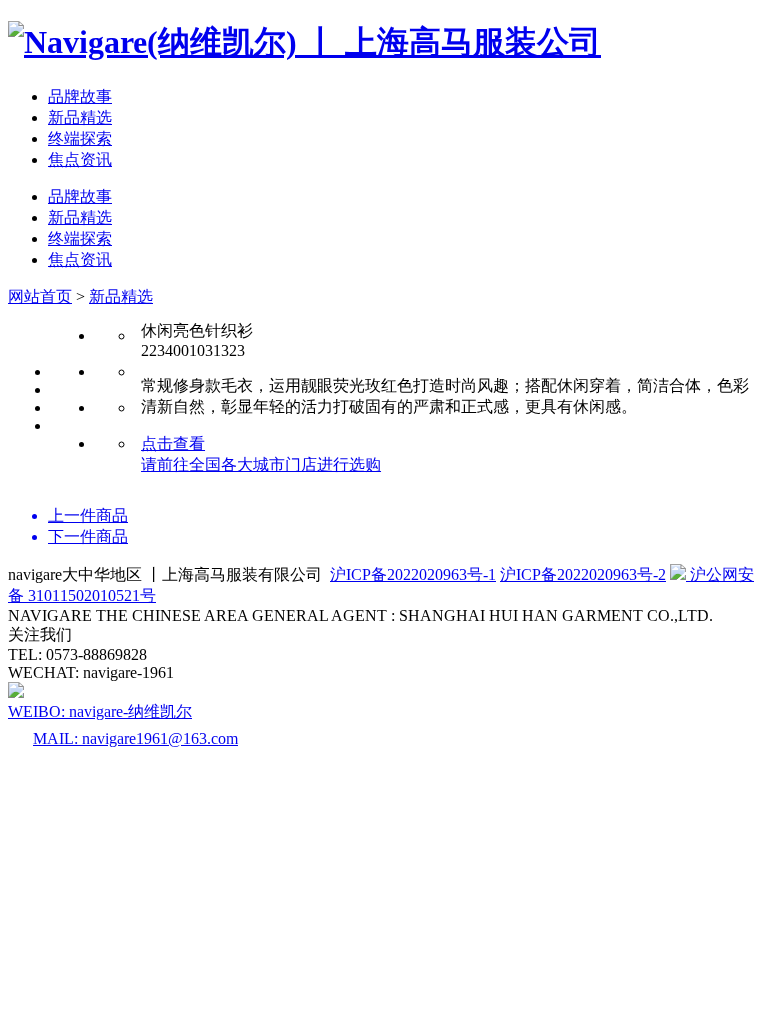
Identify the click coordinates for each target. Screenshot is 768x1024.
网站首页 (40, 296)
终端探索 (80, 138)
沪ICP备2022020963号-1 (413, 574)
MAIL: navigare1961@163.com (135, 738)
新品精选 (80, 117)
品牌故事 (80, 96)
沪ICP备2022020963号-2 (583, 574)
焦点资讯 (80, 159)
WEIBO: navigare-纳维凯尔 (100, 711)
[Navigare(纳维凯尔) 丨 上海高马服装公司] (304, 42)
